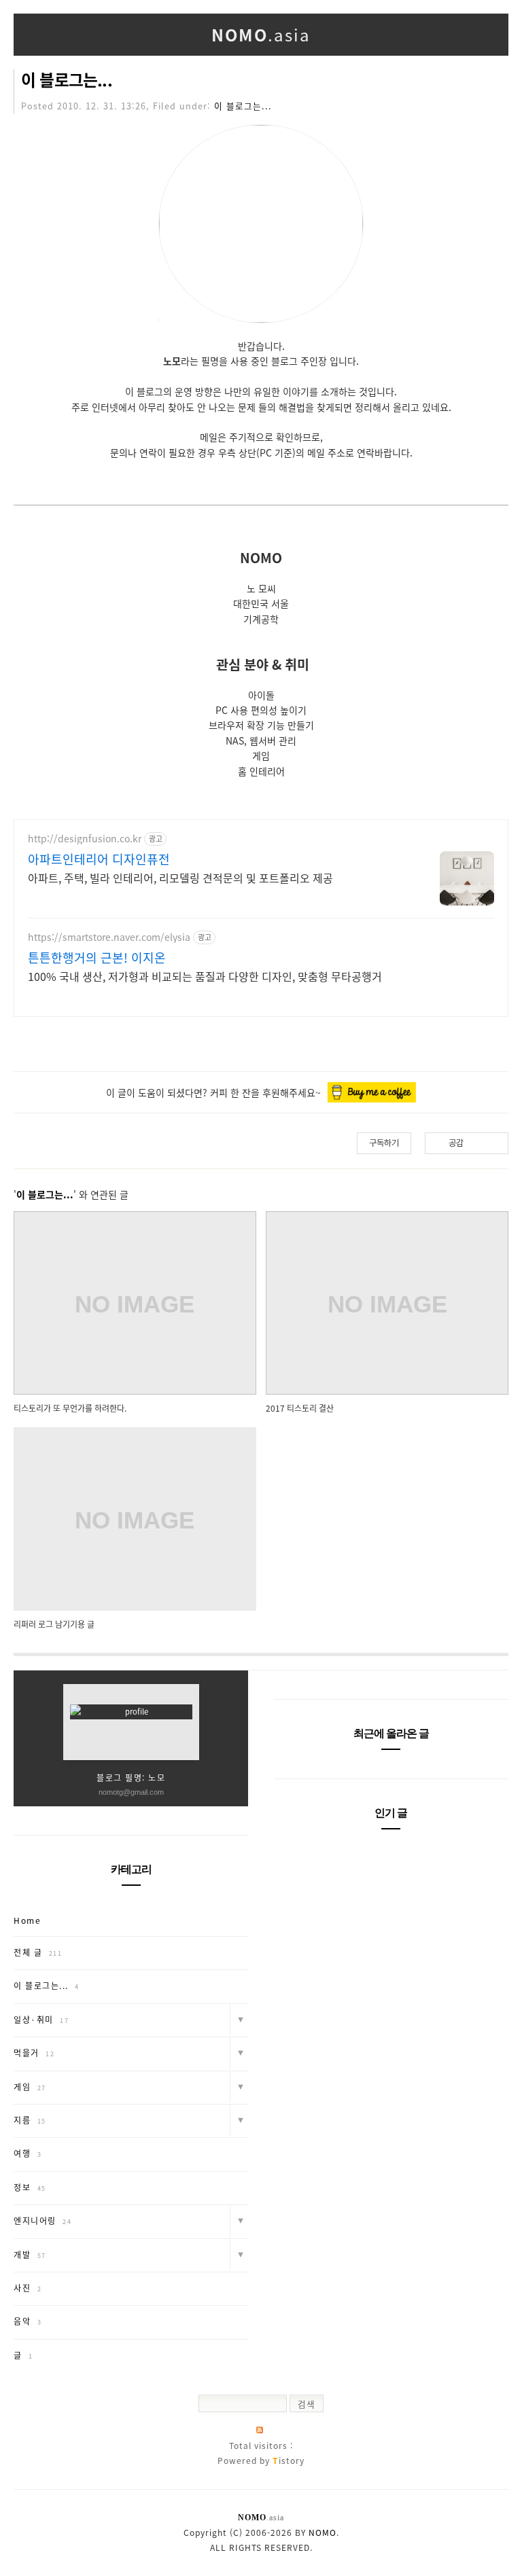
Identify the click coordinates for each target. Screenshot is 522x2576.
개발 (30, 2255)
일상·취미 (41, 2020)
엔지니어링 (42, 2221)
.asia (261, 35)
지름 (30, 2120)
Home (27, 1920)
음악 (28, 2321)
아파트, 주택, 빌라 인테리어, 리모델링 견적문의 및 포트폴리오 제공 (180, 877)
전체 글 (38, 1952)
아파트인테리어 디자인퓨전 (99, 859)
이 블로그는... (67, 79)
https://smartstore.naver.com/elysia (109, 937)
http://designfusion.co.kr (85, 839)
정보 (30, 2187)
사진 (28, 2288)
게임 (30, 2087)
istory (289, 2461)
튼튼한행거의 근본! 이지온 (97, 958)
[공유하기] (476, 1143)
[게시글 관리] (493, 1143)
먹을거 (34, 2053)
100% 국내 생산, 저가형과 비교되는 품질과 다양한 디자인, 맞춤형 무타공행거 (205, 976)
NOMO (323, 2533)
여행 (28, 2153)
